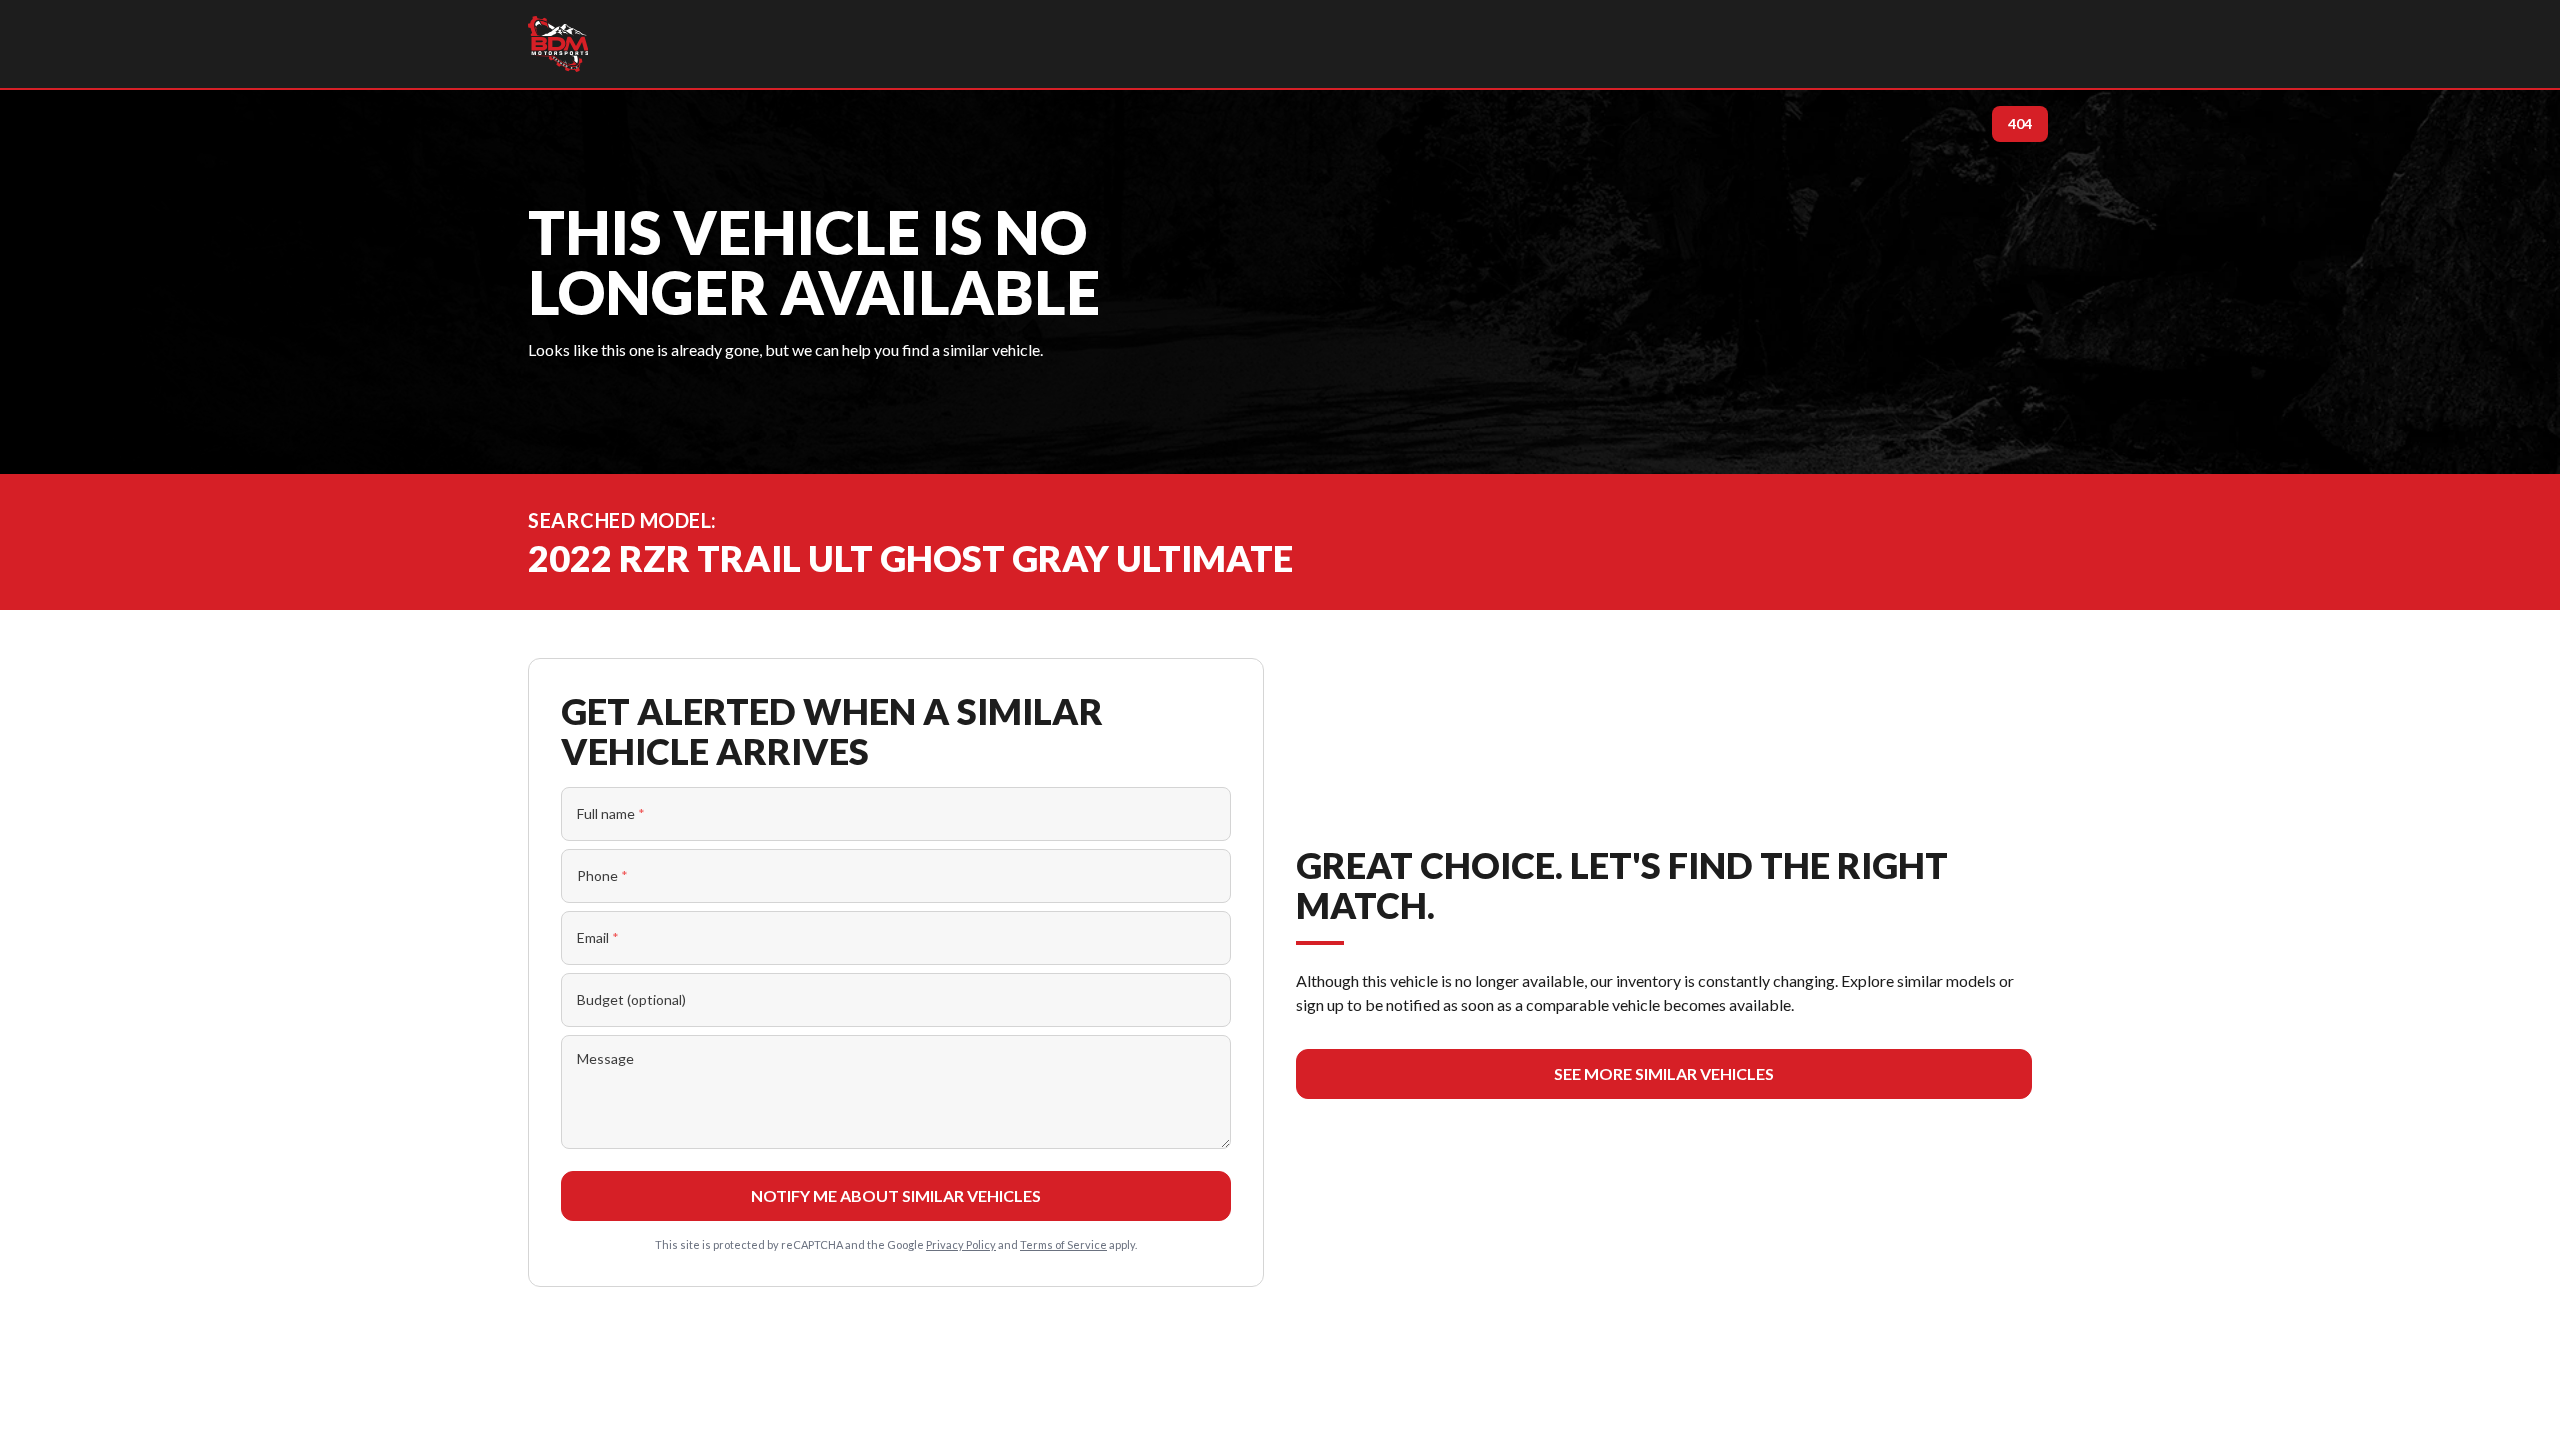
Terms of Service (1063, 1244)
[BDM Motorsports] (558, 44)
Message (605, 1058)
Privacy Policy (961, 1244)
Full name (611, 813)
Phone (602, 875)
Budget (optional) (631, 999)
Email (598, 937)
